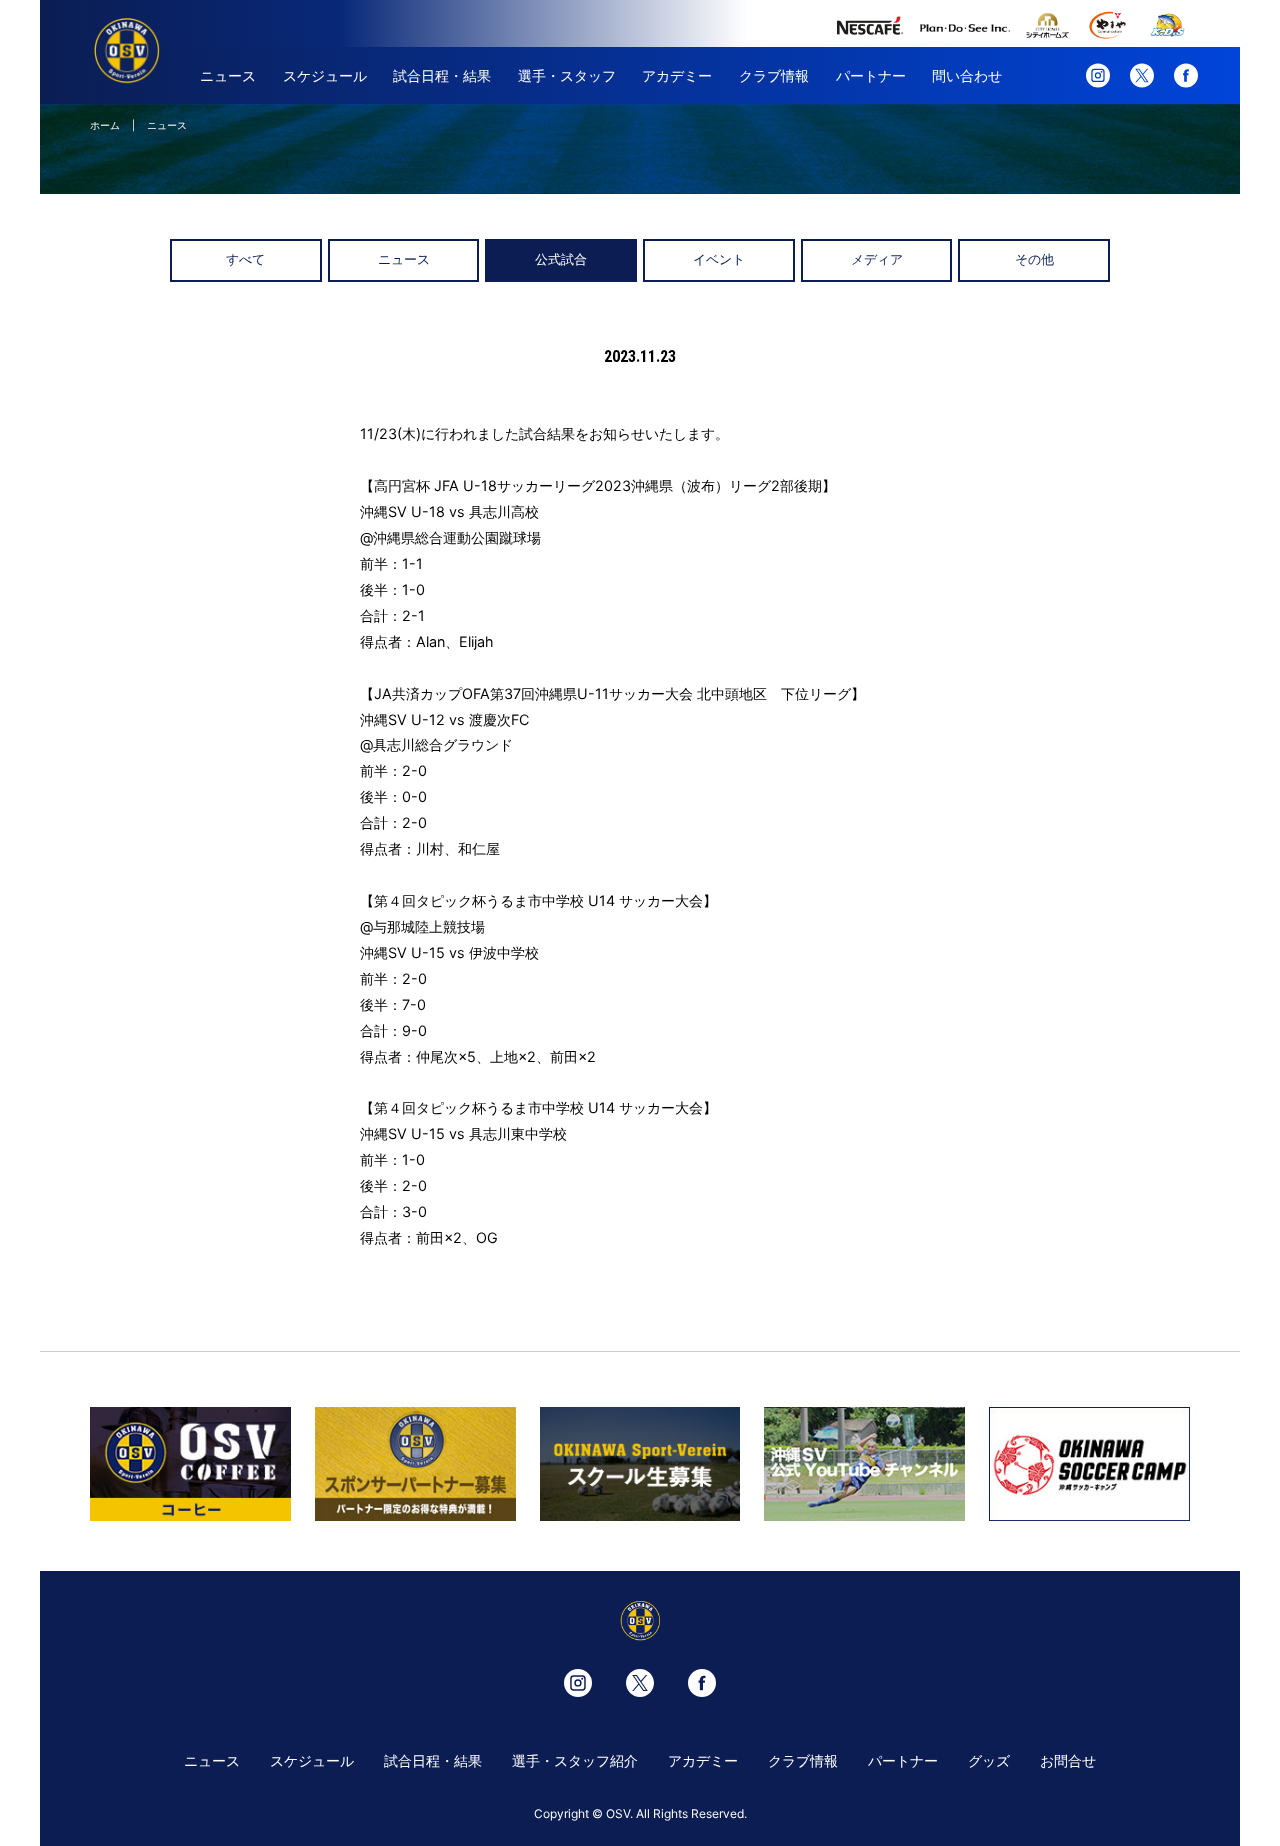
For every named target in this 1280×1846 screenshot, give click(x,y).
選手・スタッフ (567, 75)
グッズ (989, 1760)
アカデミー (677, 75)
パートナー (871, 75)
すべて (245, 259)
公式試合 (561, 259)
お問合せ (1068, 1760)
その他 (1034, 259)
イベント (719, 259)
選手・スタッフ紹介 (575, 1760)
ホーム (105, 125)
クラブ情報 (774, 75)
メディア (877, 259)
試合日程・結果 (442, 75)
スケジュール (325, 75)
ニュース (228, 75)
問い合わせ (967, 75)
